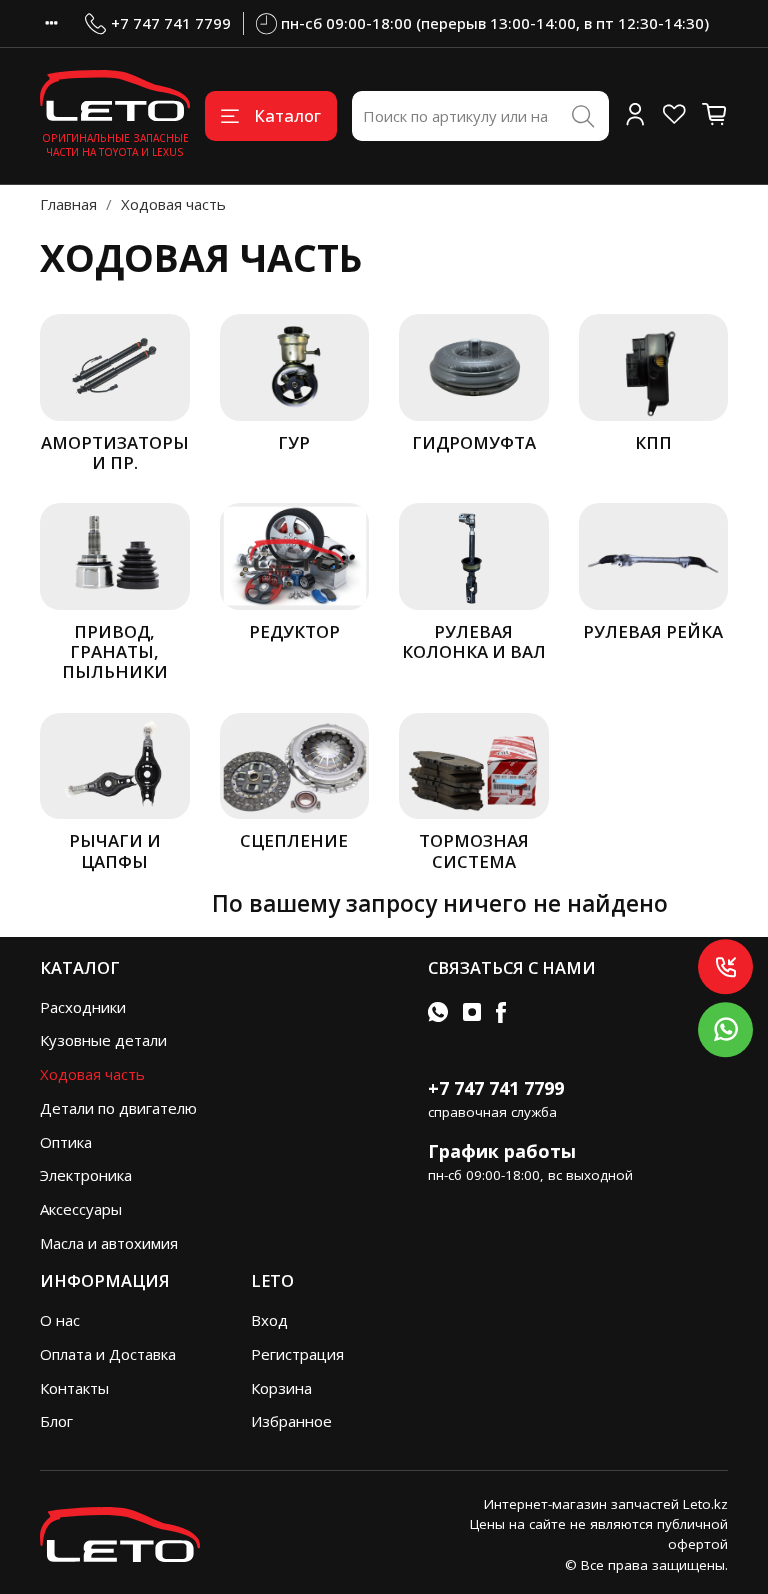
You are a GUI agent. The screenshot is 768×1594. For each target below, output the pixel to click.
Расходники (83, 1007)
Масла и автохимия (109, 1243)
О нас (60, 1320)
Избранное (291, 1421)
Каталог (287, 115)
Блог (56, 1421)
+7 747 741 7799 (171, 23)
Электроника (86, 1175)
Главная (68, 204)
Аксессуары (81, 1209)
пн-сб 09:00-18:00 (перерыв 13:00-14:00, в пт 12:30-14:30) (495, 23)
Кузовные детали (103, 1040)
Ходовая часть (92, 1074)
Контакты (74, 1388)
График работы (502, 1151)
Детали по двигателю (118, 1108)
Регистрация (297, 1354)
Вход (269, 1320)
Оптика (66, 1142)
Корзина (281, 1388)
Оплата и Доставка (108, 1354)
